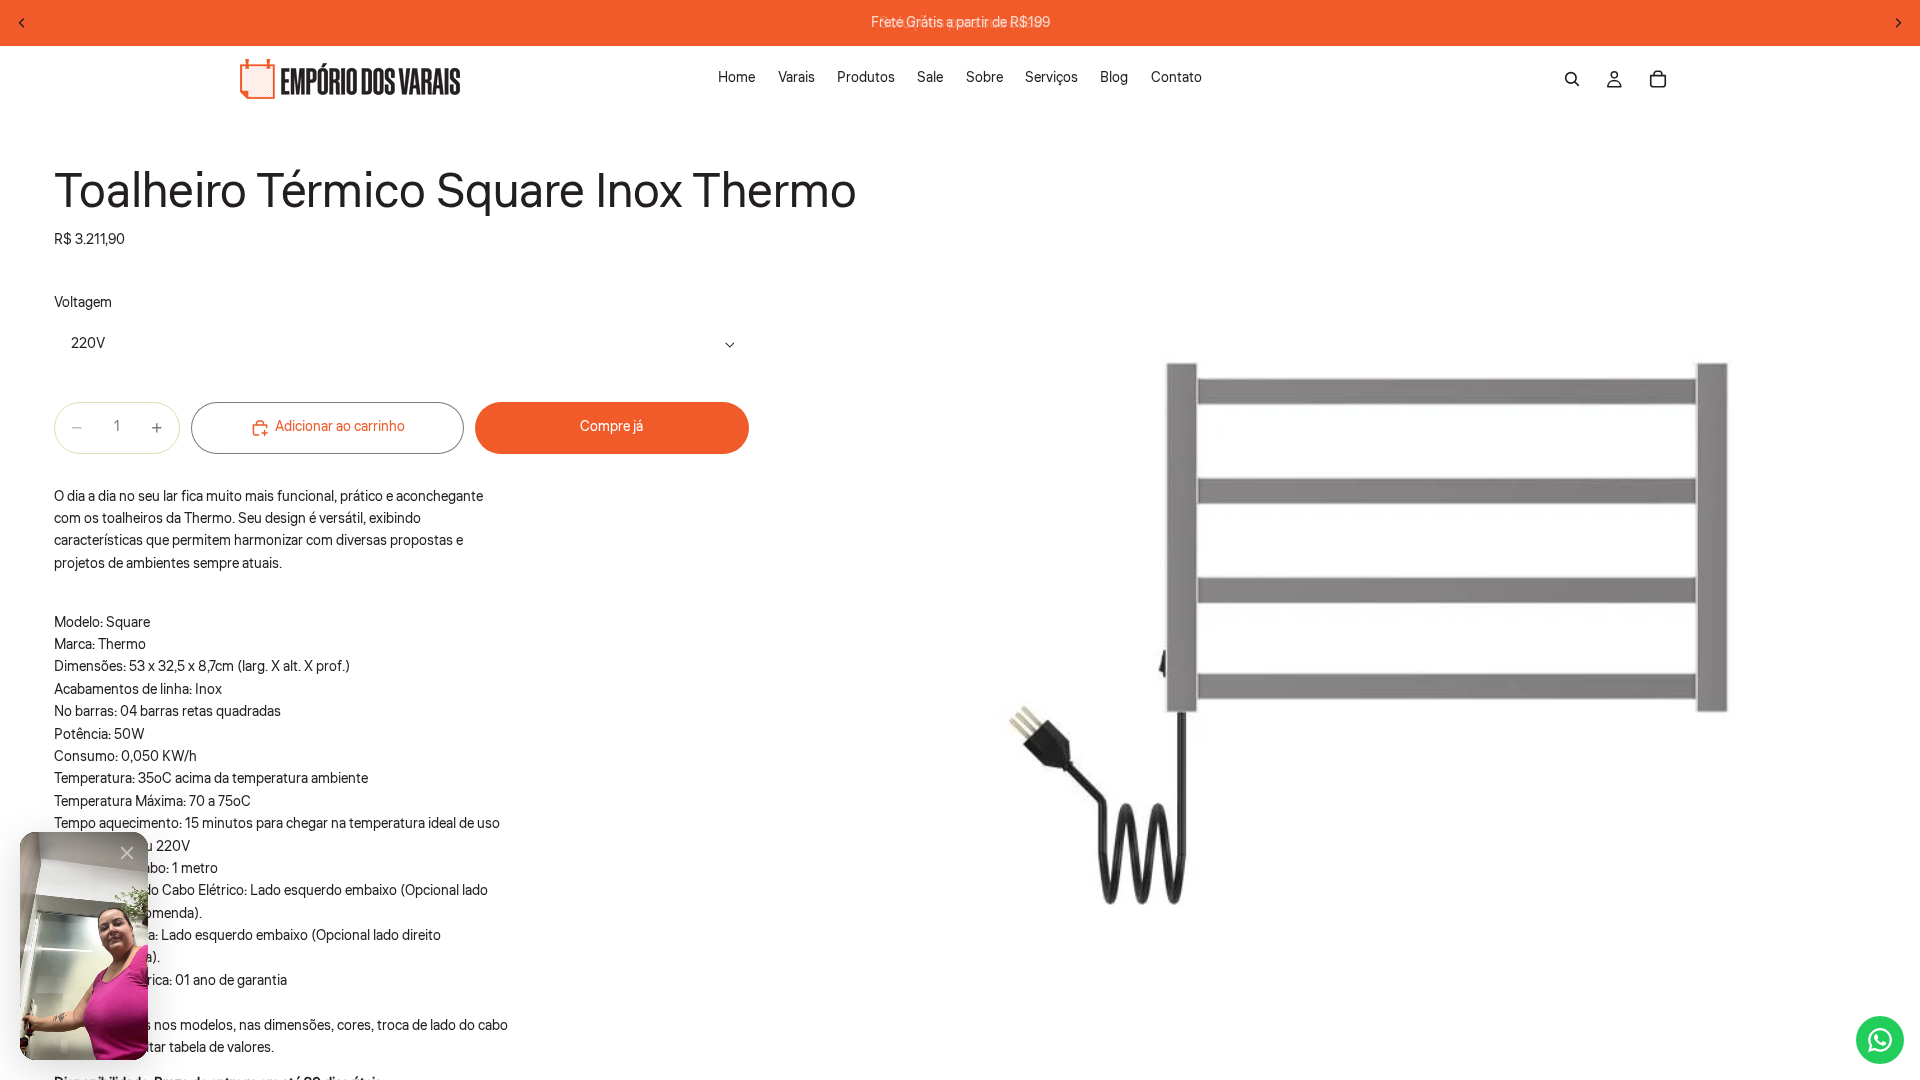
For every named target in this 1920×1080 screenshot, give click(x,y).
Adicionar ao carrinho (340, 427)
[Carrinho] (1658, 79)
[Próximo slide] (1898, 23)
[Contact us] (1880, 1040)
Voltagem (83, 303)
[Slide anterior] (22, 23)
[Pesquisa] (1572, 79)
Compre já (611, 427)
